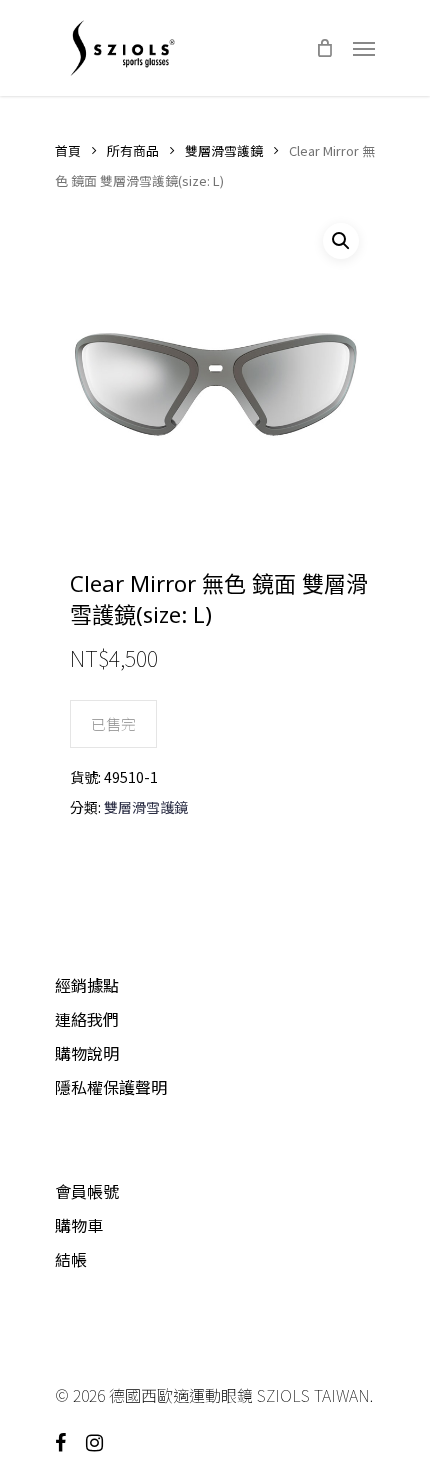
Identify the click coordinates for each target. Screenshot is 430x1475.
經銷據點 (87, 985)
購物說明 (87, 1053)
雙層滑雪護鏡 (224, 150)
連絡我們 (87, 1019)
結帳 (71, 1259)
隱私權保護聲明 (111, 1087)
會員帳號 (87, 1191)
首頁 (68, 150)
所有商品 (133, 150)
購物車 (79, 1225)
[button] (341, 241)
